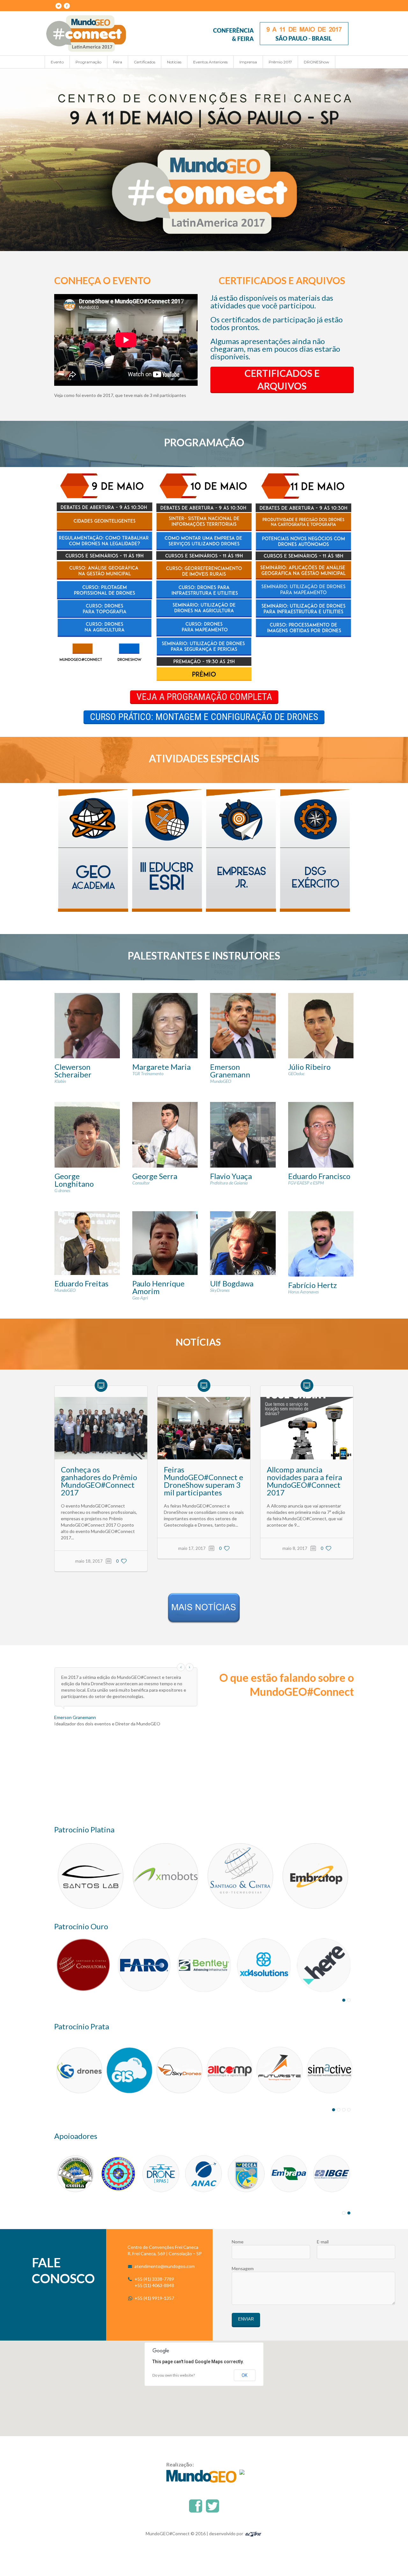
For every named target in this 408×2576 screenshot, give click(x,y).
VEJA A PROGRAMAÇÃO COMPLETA (204, 697)
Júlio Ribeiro (309, 1067)
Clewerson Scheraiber (73, 1071)
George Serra (155, 1176)
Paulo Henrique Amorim (158, 1287)
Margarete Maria (161, 1067)
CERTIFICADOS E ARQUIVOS (282, 379)
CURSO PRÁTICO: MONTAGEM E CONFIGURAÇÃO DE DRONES (204, 717)
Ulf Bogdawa (232, 1283)
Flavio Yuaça (231, 1176)
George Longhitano (74, 1180)
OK (244, 2375)
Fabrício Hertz (313, 1285)
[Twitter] (58, 6)
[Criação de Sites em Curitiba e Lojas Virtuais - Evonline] (253, 2533)
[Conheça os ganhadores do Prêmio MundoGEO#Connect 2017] (101, 1428)
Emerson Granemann (230, 1071)
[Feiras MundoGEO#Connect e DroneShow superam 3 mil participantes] (204, 1428)
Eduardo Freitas (81, 1283)
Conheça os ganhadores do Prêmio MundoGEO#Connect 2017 (99, 1481)
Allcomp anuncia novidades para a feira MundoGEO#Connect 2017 (304, 1481)
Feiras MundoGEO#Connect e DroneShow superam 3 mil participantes (204, 1481)
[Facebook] (67, 6)
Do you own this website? (174, 2375)
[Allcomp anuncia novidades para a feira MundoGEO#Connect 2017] (307, 1428)
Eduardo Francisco (319, 1176)
